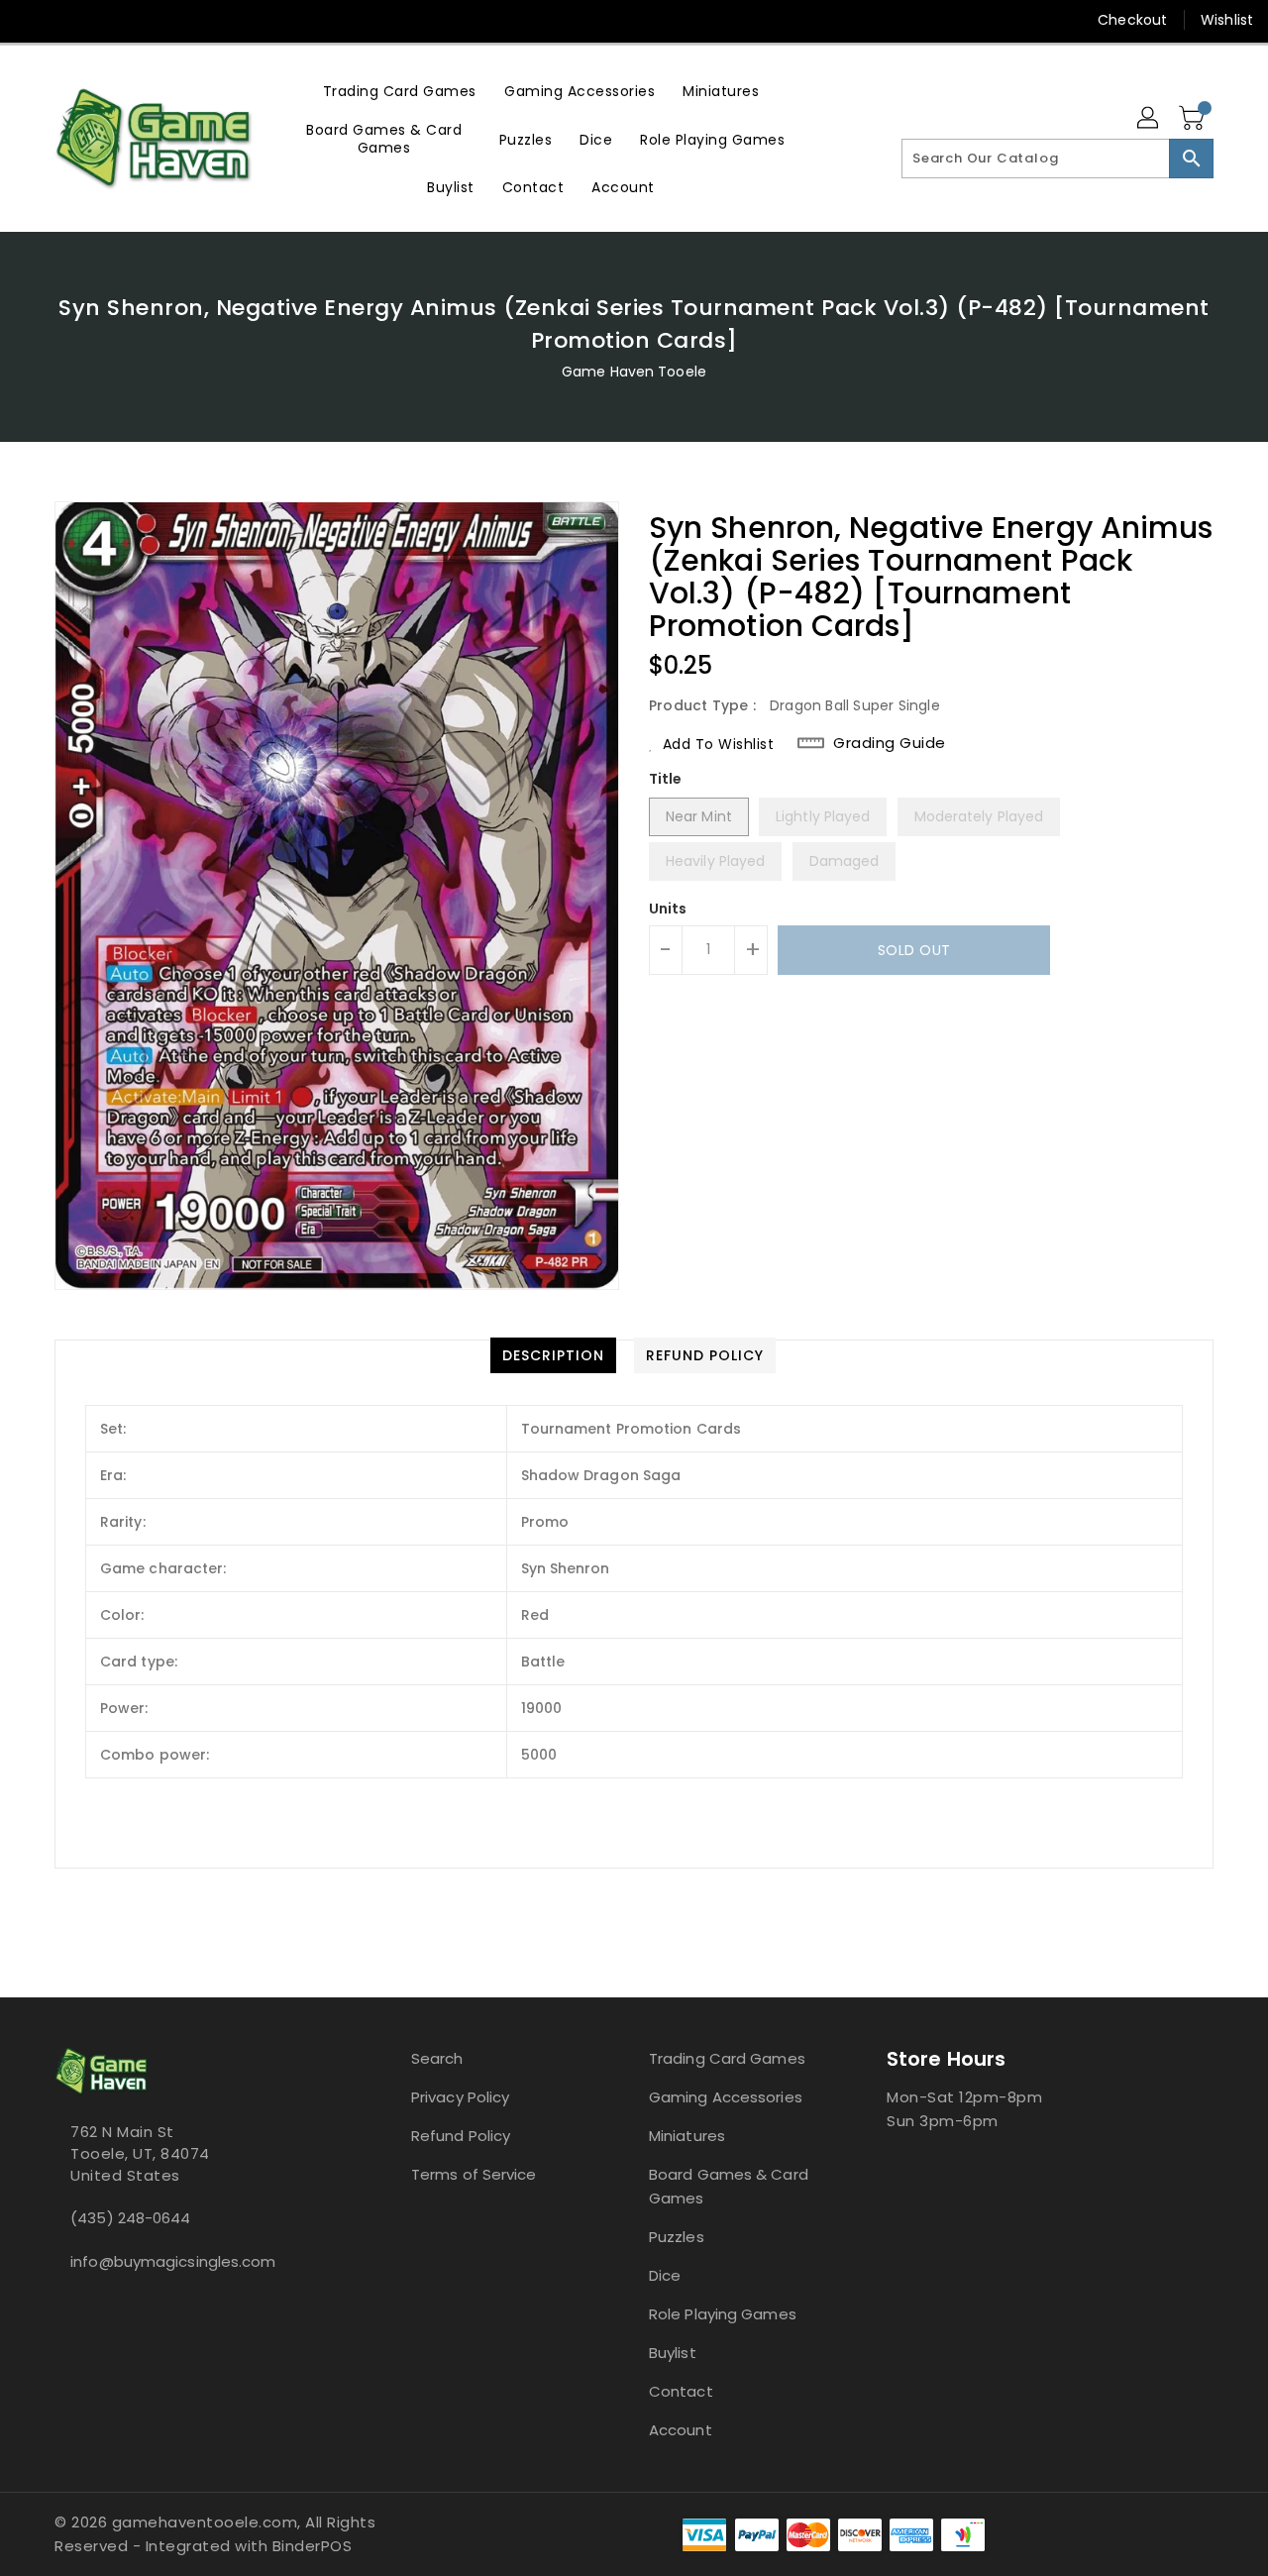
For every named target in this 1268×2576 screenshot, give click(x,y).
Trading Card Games (727, 2058)
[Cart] (1194, 119)
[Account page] (1149, 119)
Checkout (1132, 20)
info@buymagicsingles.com (173, 2261)
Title (666, 779)
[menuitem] (400, 91)
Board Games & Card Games (729, 2186)
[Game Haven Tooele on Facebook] (32, 20)
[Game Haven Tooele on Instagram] (69, 20)
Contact (681, 2391)
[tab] (553, 1355)
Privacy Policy (460, 2097)
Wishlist (1227, 20)
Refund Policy (461, 2136)
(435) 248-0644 (130, 2218)
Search (437, 2058)
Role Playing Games (723, 2314)
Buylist (673, 2353)
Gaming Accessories (726, 2097)
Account (681, 2430)
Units (668, 909)
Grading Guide (890, 743)
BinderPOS (313, 2546)
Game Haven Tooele (634, 372)
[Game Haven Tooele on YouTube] (107, 20)
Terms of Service (474, 2174)
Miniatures (687, 2136)
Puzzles (677, 2237)
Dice (665, 2275)
